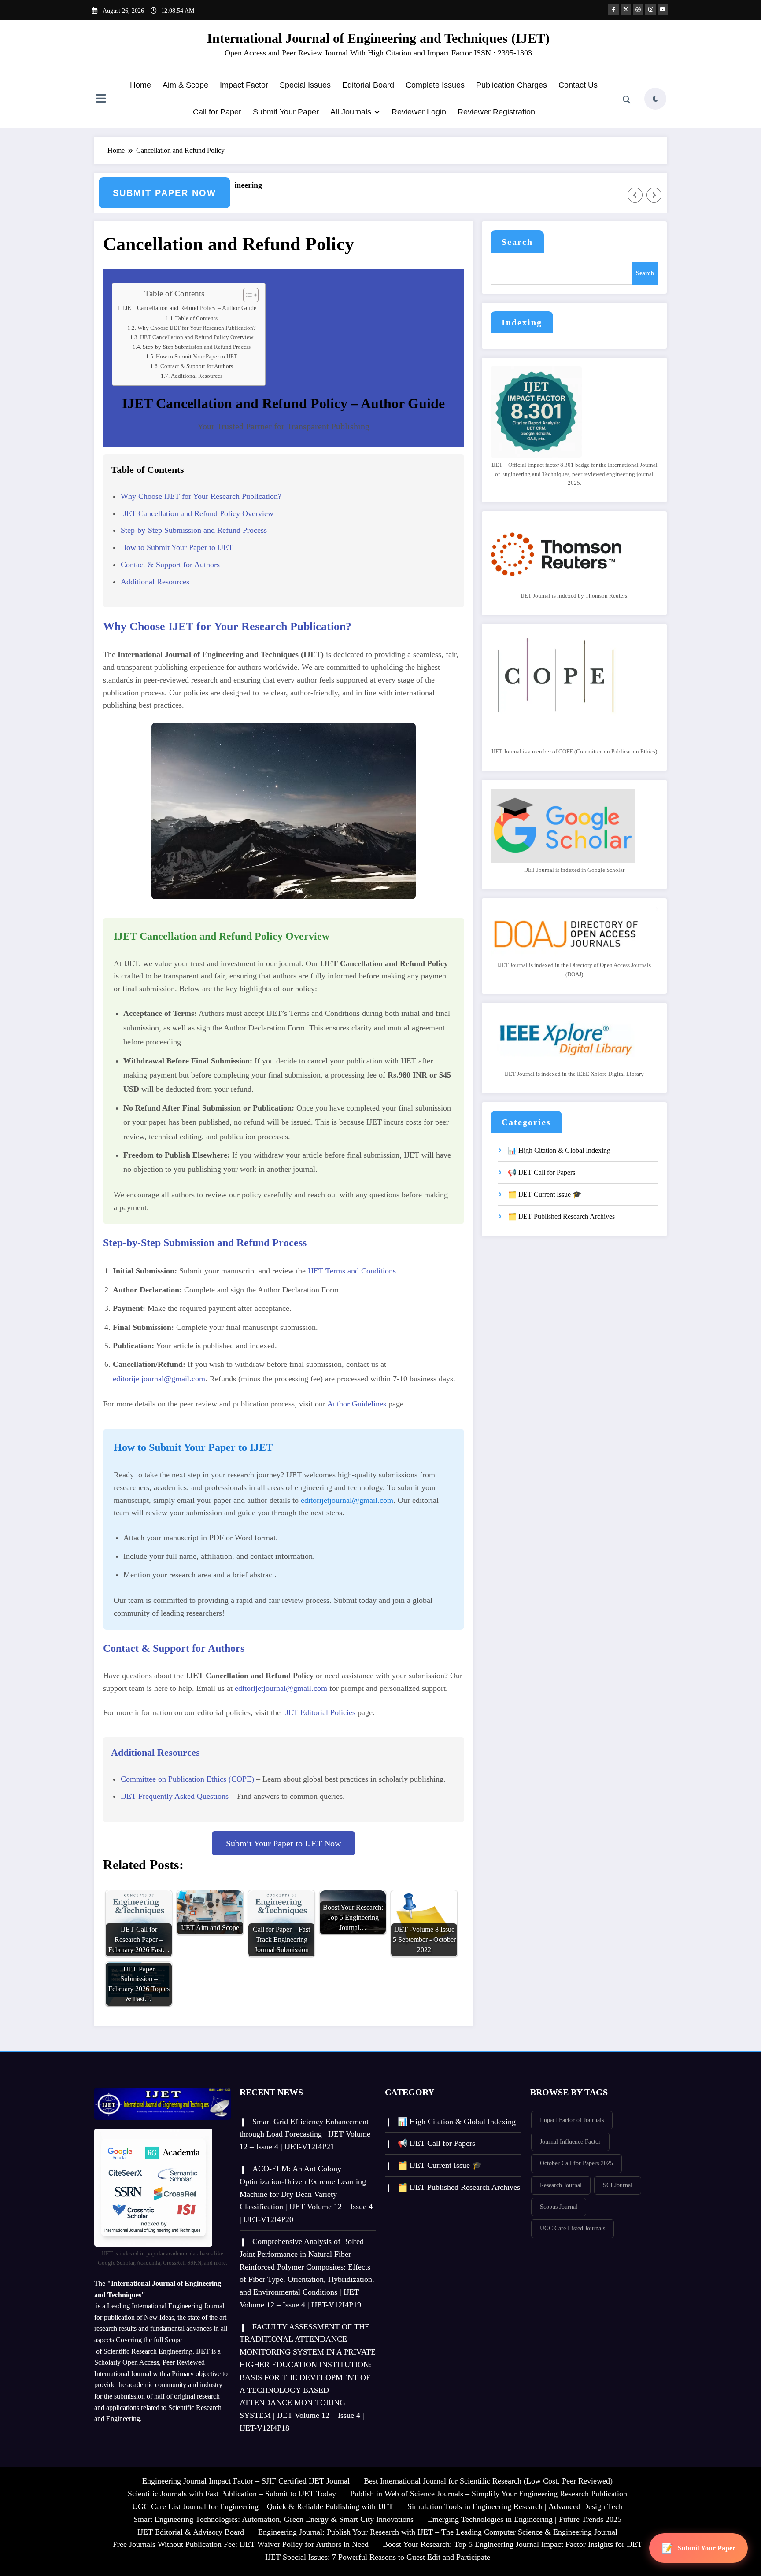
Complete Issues (435, 85)
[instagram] (650, 10)
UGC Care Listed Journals (573, 2228)
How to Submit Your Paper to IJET (197, 356)
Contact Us (578, 85)
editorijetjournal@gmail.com (159, 1379)
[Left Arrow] (635, 195)
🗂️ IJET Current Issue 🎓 (545, 1194)
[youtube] (663, 10)
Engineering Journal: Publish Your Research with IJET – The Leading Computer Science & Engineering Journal (438, 2532)
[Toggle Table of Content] (246, 295)
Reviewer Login (419, 112)
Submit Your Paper (286, 112)
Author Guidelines (357, 1404)
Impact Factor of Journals (572, 2120)
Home (140, 85)
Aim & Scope (185, 85)
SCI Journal (618, 2185)
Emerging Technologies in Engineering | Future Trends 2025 (525, 2519)
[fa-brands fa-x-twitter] (626, 10)
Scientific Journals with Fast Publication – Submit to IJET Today (232, 2494)
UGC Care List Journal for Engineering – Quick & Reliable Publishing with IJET (263, 2506)
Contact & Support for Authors (197, 366)
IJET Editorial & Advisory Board (191, 2532)
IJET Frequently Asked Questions (175, 1796)
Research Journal (561, 2185)
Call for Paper (217, 112)
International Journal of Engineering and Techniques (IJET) (378, 38)
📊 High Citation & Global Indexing (559, 1150)
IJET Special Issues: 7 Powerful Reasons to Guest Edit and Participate (378, 2557)
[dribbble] (638, 10)
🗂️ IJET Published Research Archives (561, 1216)
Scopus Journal (559, 2207)
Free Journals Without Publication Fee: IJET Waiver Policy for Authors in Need (241, 2544)
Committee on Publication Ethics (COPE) (187, 1779)
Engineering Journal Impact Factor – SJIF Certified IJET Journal (246, 2481)
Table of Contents (196, 318)
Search (517, 242)
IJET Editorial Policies (319, 1712)
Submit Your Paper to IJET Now (283, 1843)
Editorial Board (368, 85)
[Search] (627, 100)
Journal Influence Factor (570, 2142)
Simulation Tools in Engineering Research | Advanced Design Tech (515, 2506)
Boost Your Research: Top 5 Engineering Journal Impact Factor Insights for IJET (512, 2544)
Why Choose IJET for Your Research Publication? (197, 328)
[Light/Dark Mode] (655, 99)
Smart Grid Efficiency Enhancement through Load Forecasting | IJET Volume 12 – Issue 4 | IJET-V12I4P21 (305, 2134)
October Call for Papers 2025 (576, 2163)
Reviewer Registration (496, 112)
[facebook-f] (613, 10)
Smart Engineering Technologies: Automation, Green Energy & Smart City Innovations (273, 2519)
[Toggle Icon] (101, 100)
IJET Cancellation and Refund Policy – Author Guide (190, 308)
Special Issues (305, 85)
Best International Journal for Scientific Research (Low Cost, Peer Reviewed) (488, 2481)
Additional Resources (197, 376)
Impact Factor (244, 85)
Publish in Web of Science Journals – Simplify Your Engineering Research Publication (489, 2494)
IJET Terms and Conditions (352, 1271)
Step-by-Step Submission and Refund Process (197, 347)
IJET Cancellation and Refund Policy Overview (197, 337)
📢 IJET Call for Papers (541, 1172)
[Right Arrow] (654, 195)
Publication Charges (512, 85)
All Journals (351, 112)
